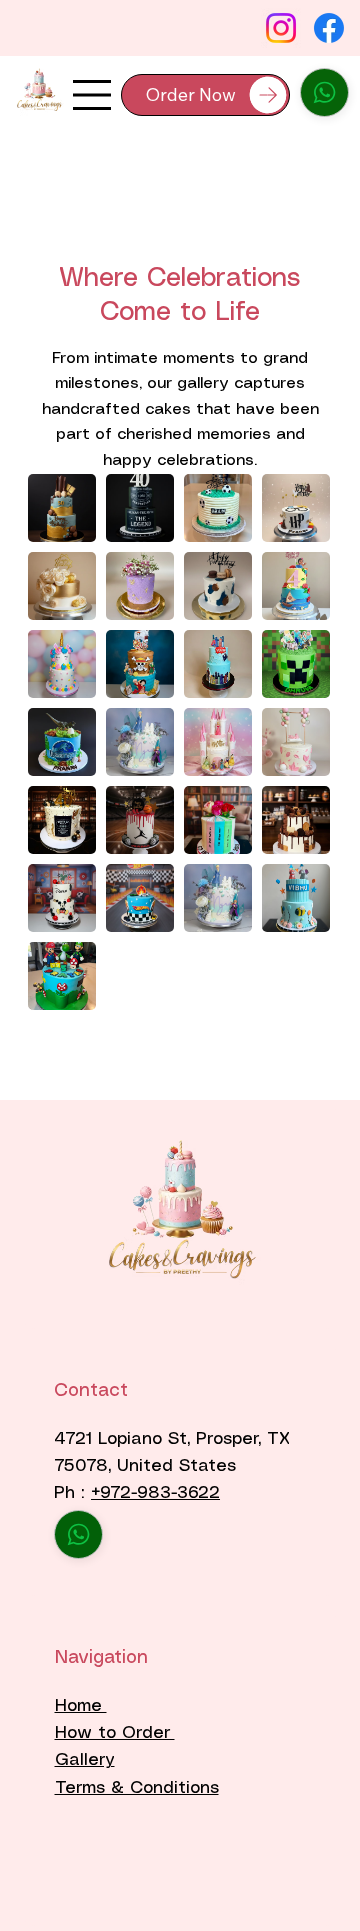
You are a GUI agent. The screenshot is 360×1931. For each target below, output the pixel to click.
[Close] (324, 92)
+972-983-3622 (155, 1493)
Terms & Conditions (137, 1788)
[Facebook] (329, 28)
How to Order (115, 1733)
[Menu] (92, 95)
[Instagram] (281, 28)
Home (81, 1706)
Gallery (85, 1760)
